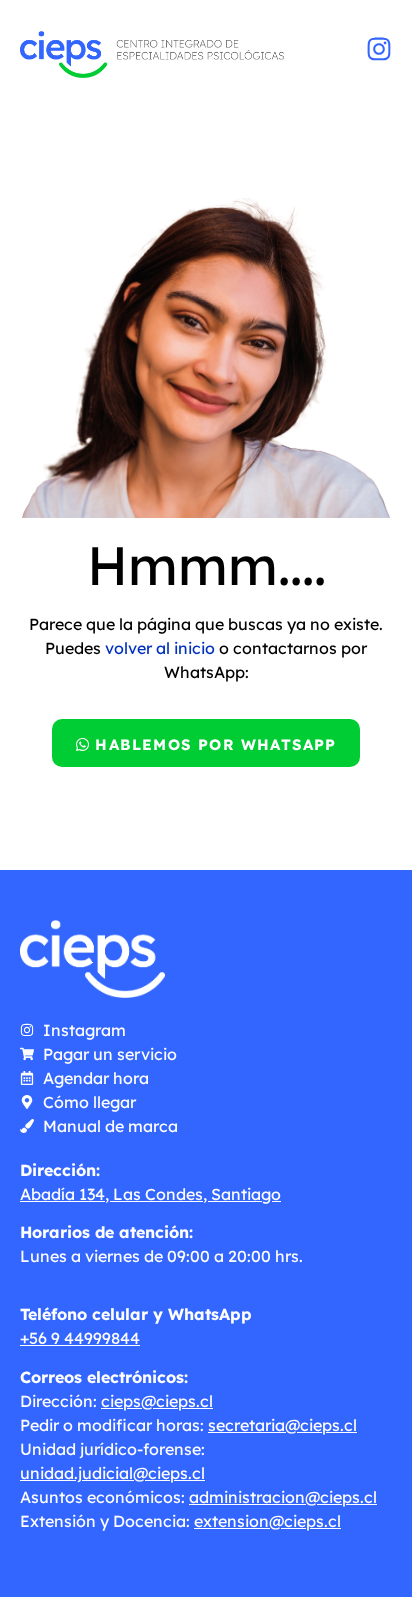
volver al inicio (160, 648)
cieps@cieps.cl (157, 1401)
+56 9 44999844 (80, 1338)
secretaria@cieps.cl (282, 1425)
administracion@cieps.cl (283, 1497)
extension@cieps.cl (267, 1521)
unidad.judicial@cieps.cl (112, 1473)
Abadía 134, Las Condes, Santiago (150, 1194)
